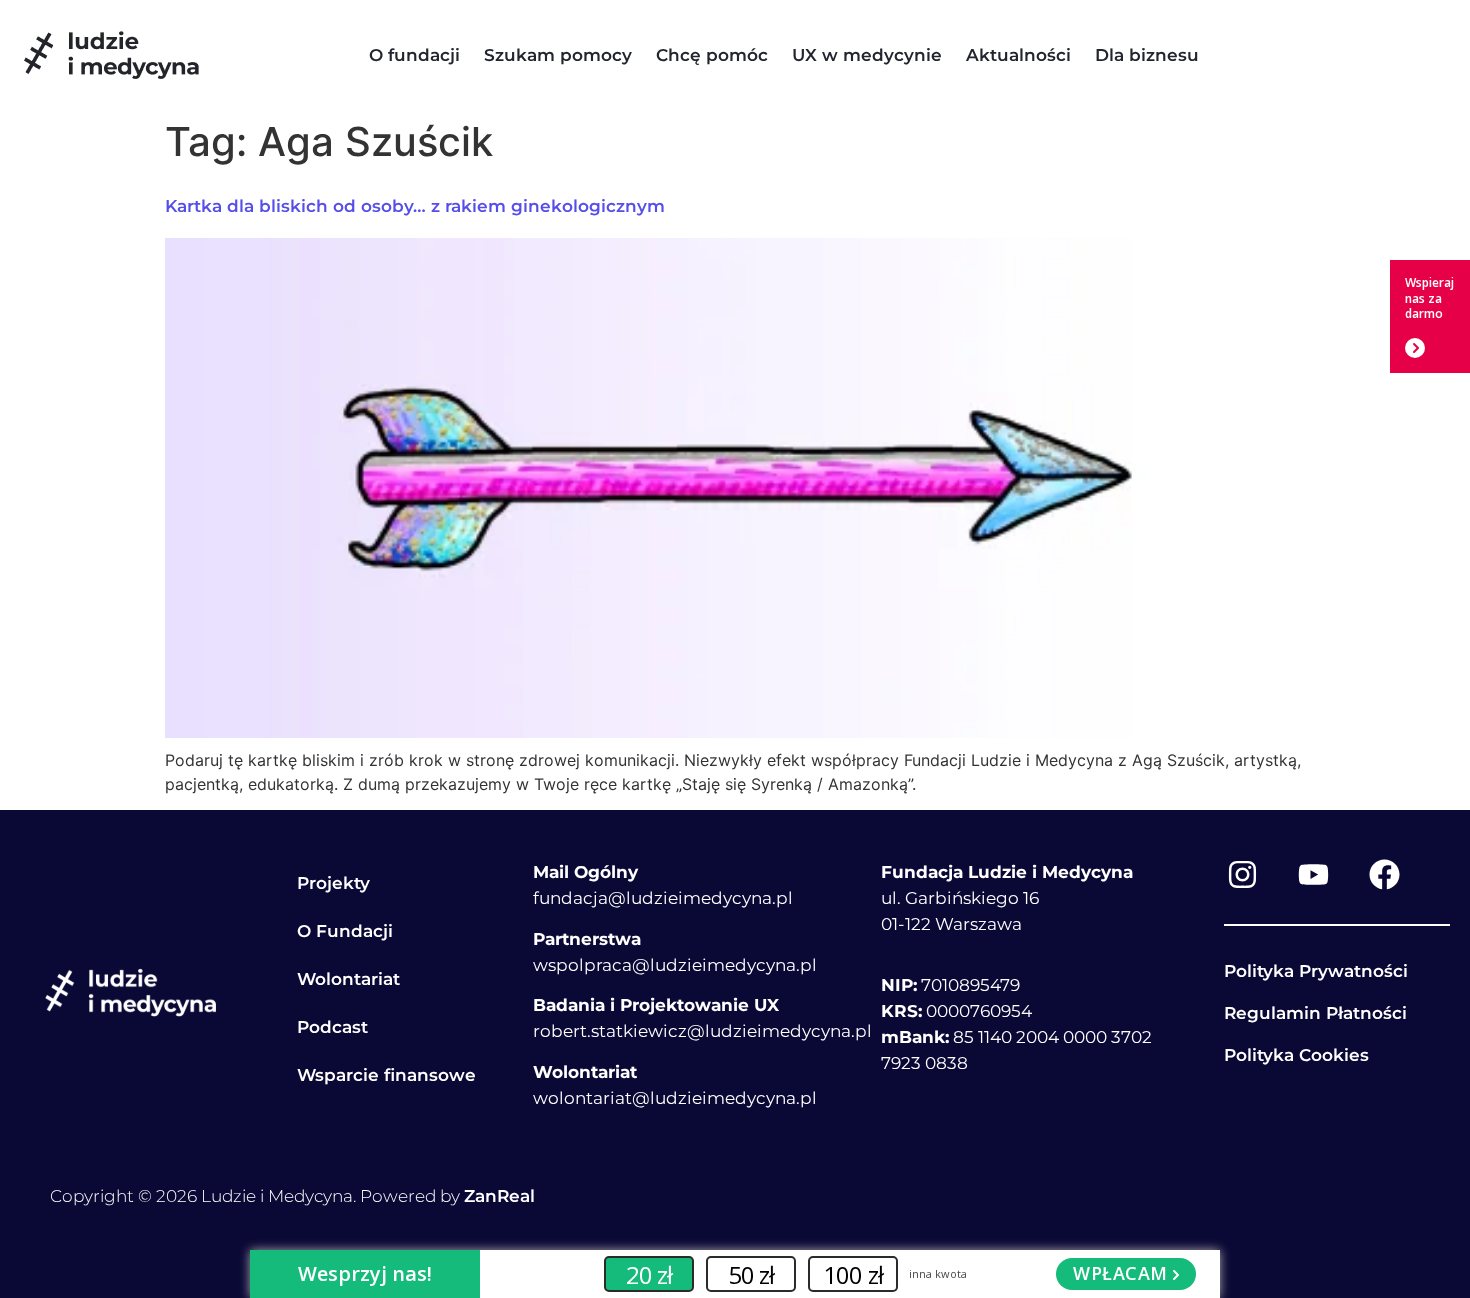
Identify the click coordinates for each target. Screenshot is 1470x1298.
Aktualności (1018, 55)
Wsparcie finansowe (386, 1075)
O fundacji (414, 55)
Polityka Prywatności (1316, 971)
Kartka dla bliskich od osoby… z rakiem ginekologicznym (415, 206)
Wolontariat (348, 979)
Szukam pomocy (558, 55)
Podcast (332, 1027)
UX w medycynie (867, 55)
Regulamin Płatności (1315, 1013)
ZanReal (499, 1196)
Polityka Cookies (1296, 1055)
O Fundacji (345, 931)
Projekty (333, 883)
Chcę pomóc (712, 55)
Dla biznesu (1147, 55)
